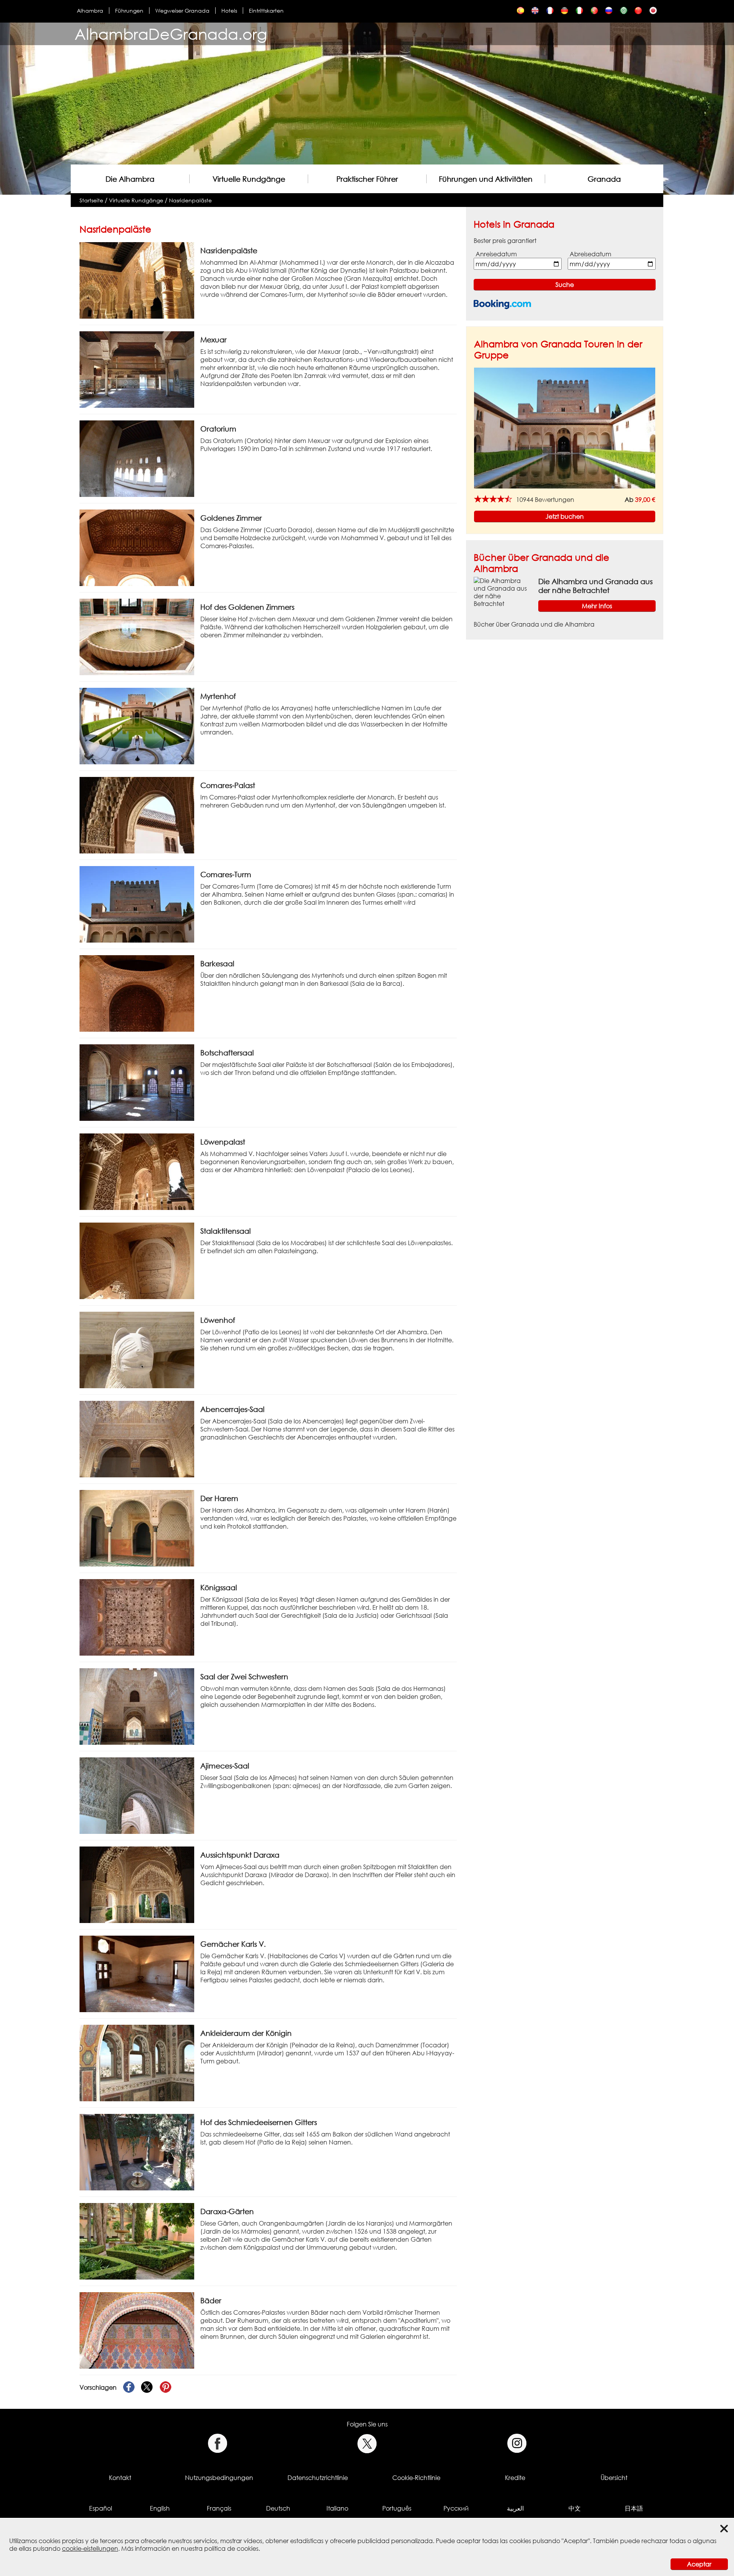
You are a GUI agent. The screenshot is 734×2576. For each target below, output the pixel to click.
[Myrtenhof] (137, 726)
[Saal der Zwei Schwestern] (137, 1706)
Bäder (211, 2300)
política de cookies (231, 2548)
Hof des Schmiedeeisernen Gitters (259, 2122)
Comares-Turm (226, 874)
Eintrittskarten (266, 11)
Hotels (229, 11)
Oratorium (218, 429)
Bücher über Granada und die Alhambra (534, 624)
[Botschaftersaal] (137, 1082)
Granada (604, 179)
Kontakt (120, 2478)
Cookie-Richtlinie (416, 2478)
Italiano (337, 2508)
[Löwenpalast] (137, 1171)
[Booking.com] (502, 304)
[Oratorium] (137, 458)
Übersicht (614, 2478)
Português (397, 2508)
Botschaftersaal (227, 1053)
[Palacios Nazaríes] (520, 12)
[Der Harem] (137, 1528)
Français (219, 2508)
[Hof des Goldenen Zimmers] (137, 637)
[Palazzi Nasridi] (579, 12)
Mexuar (214, 340)
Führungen (129, 11)
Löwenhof (218, 1320)
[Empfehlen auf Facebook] (129, 2387)
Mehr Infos (597, 606)
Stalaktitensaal (226, 1231)
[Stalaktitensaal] (137, 1260)
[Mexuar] (137, 369)
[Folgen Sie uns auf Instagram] (517, 2443)
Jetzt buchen (565, 516)
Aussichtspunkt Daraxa (240, 1855)
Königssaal (219, 1587)
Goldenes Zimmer (231, 518)
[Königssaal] (137, 1617)
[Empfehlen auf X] (147, 2387)
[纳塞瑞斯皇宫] (638, 12)
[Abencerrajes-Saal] (137, 1439)
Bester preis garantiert (505, 241)
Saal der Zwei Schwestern (244, 1676)
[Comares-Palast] (137, 815)
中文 (575, 2508)
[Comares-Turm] (137, 904)
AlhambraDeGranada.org (171, 34)
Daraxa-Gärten (227, 2211)
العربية (515, 2508)
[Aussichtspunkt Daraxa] (137, 1884)
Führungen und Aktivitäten (486, 179)
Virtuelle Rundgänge (249, 179)
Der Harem (219, 1498)
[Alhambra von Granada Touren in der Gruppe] (565, 428)
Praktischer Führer (367, 179)
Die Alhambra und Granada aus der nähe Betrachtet (595, 586)
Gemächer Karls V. (233, 1944)
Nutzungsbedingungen (219, 2478)
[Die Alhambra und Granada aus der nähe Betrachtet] (503, 591)
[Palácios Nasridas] (594, 12)
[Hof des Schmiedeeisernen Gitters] (137, 2152)
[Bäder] (137, 2330)
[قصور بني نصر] (624, 12)
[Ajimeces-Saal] (137, 1795)
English (160, 2508)
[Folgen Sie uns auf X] (367, 2443)
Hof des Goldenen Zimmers (247, 607)
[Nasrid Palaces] (535, 12)
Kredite (515, 2478)
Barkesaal (217, 963)
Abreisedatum (590, 254)
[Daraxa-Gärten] (137, 2241)
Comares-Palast (228, 785)
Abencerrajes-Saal (232, 1409)
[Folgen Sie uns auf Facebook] (217, 2443)
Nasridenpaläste (190, 200)
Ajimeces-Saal (225, 1766)
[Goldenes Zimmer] (137, 547)
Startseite (91, 200)
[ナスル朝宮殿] (653, 12)
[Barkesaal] (137, 993)
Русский (456, 2508)
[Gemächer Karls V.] (137, 1974)
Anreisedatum (496, 254)
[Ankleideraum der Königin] (137, 2063)
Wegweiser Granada (182, 11)
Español (101, 2508)
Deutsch (278, 2508)
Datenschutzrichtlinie (318, 2478)
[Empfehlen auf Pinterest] (166, 2387)
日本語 (634, 2508)
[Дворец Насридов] (609, 12)
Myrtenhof (218, 696)
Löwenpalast (223, 1142)
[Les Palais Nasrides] (550, 12)
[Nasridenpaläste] (564, 12)
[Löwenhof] (137, 1350)
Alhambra (90, 11)
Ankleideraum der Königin (246, 2033)
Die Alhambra (130, 179)
